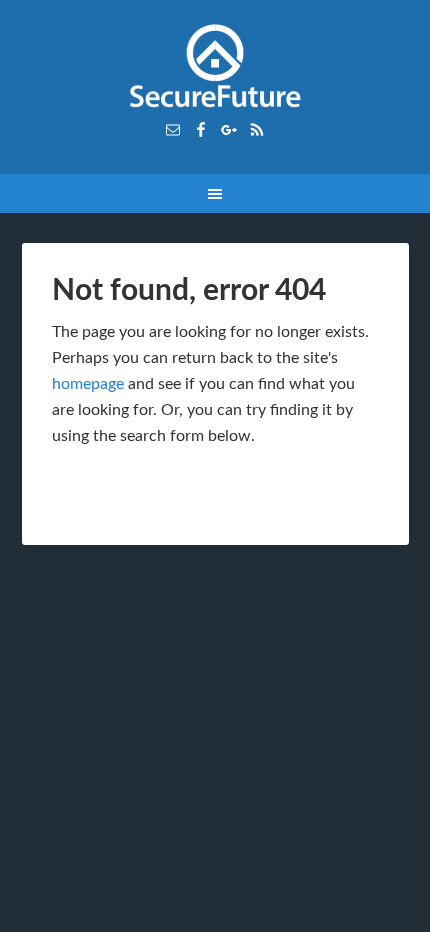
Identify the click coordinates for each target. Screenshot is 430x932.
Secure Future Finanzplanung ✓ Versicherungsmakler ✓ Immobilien (215, 70)
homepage (88, 384)
